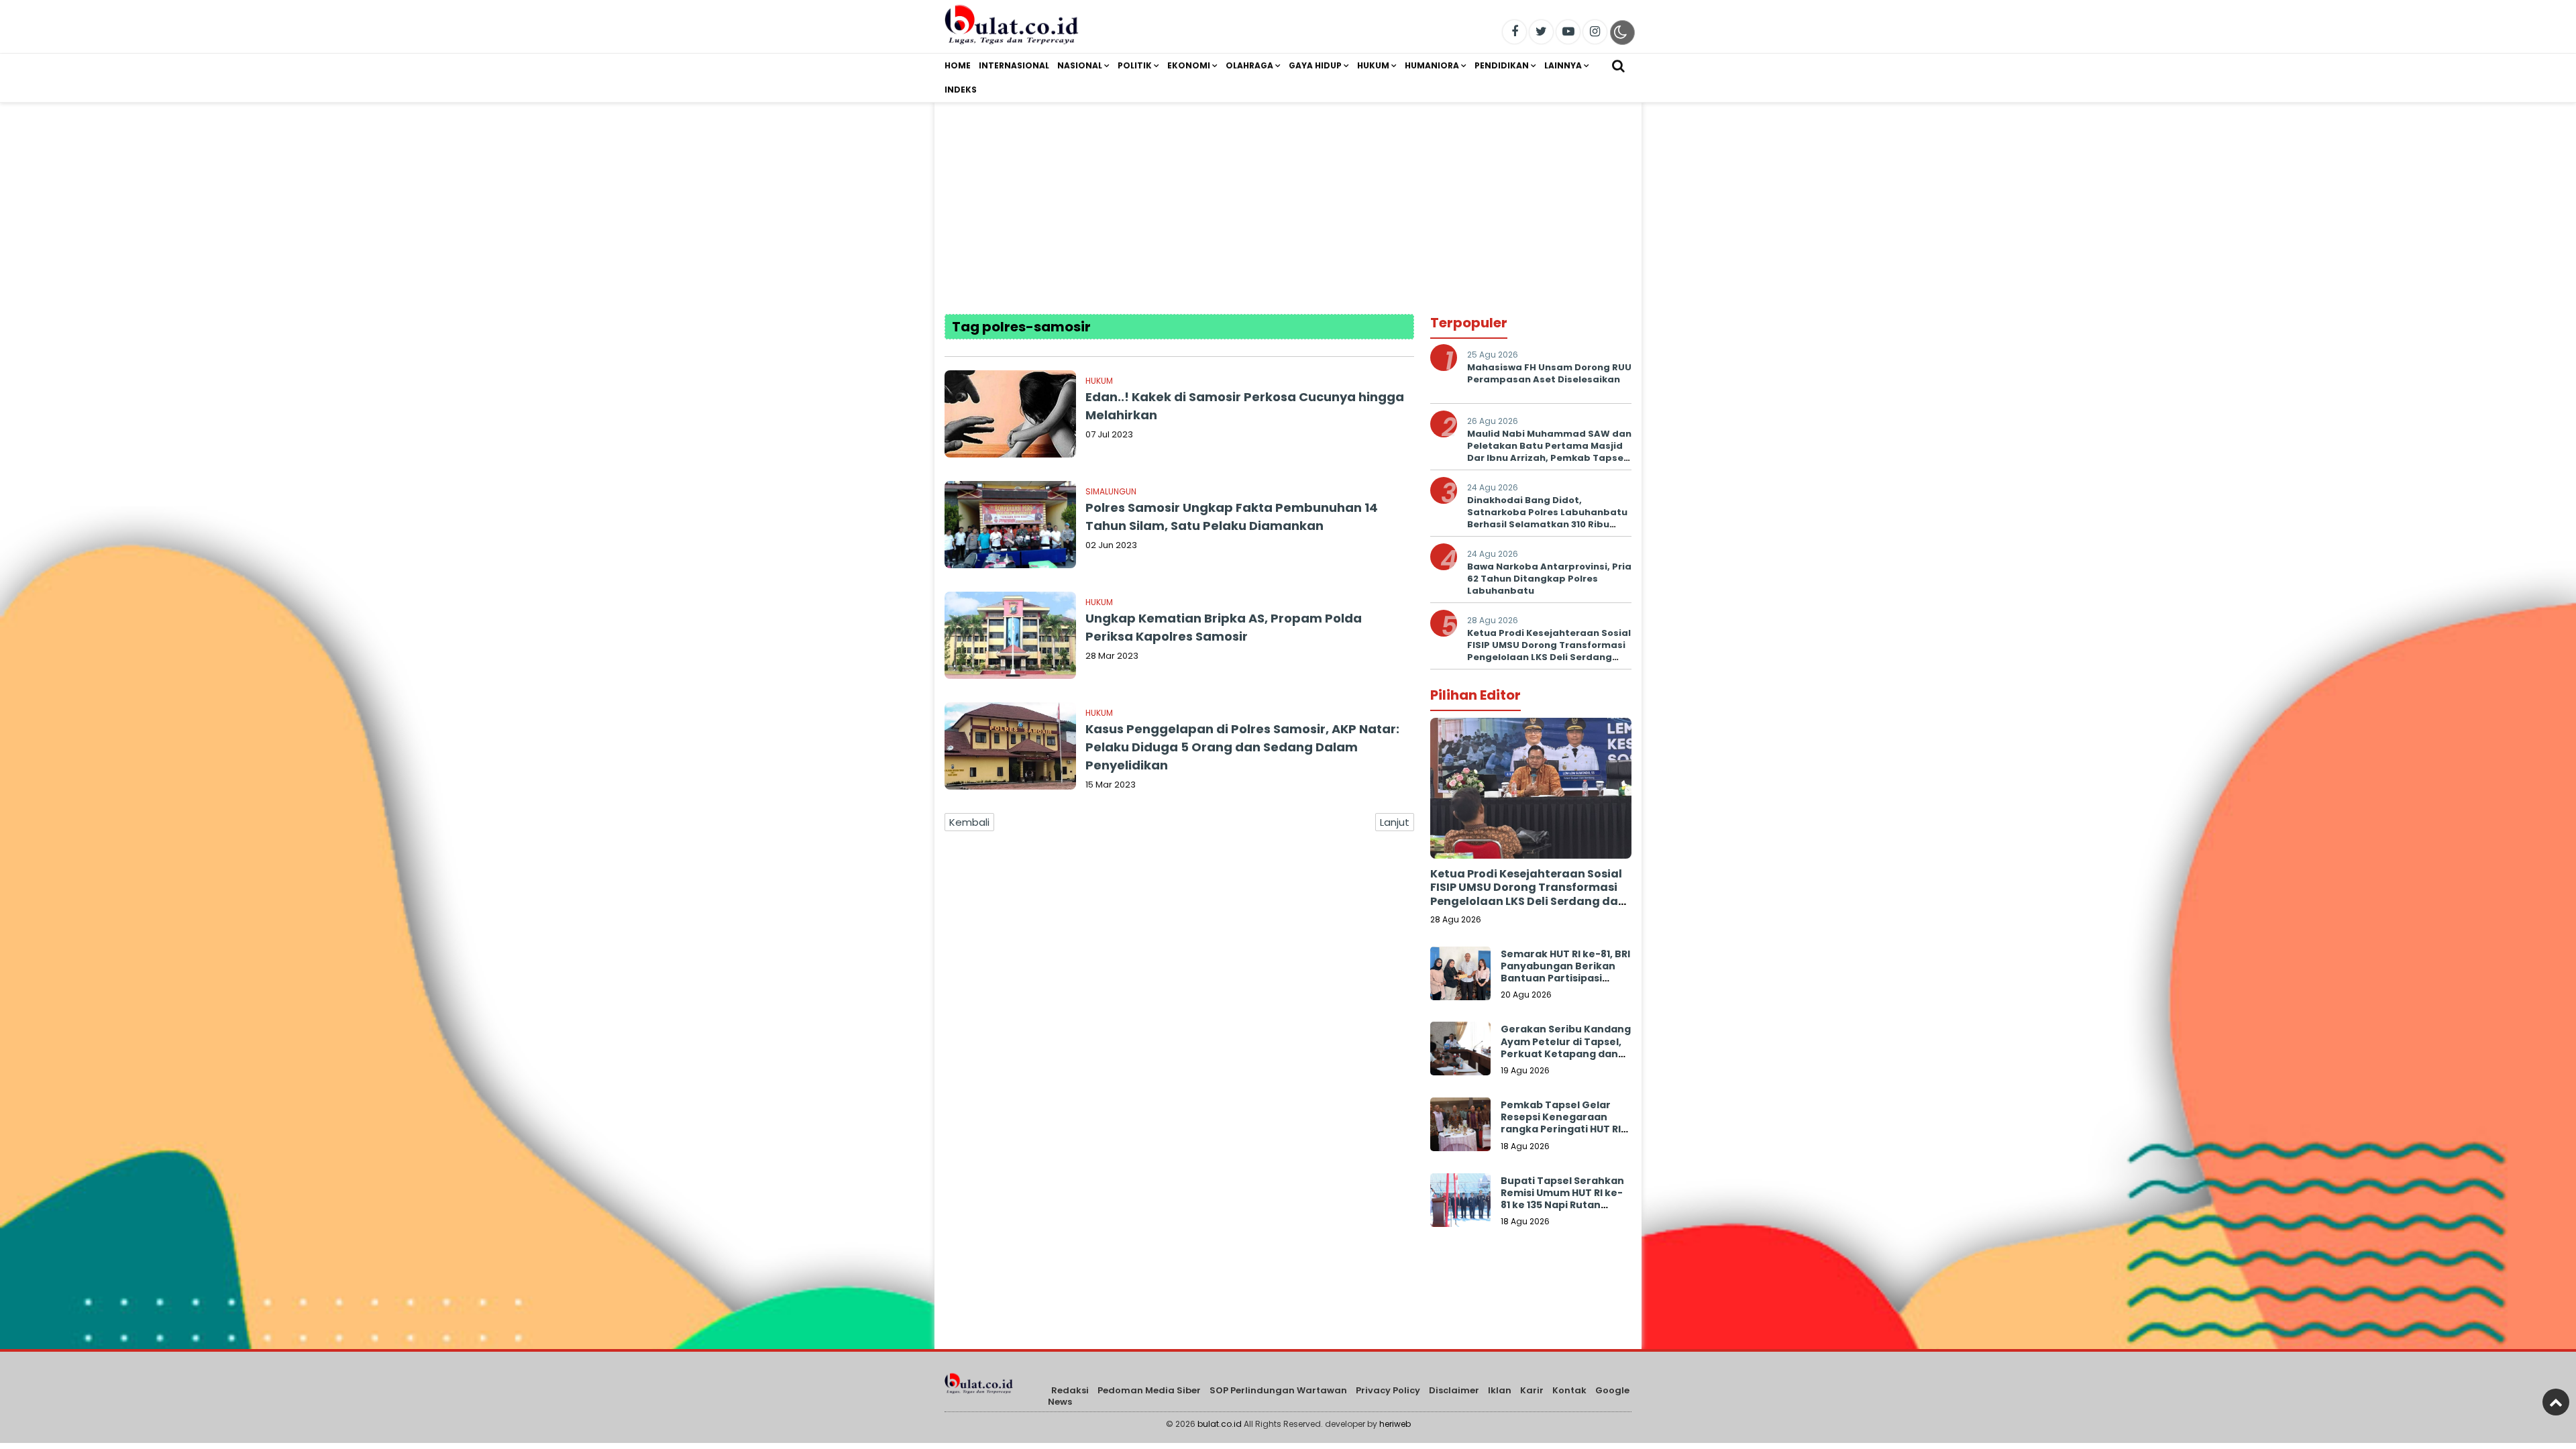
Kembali (969, 822)
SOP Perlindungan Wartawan (1278, 1390)
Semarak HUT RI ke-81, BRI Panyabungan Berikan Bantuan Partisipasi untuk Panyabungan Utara (1565, 978)
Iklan (1500, 1390)
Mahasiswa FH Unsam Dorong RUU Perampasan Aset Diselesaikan (1549, 373)
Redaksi (1070, 1390)
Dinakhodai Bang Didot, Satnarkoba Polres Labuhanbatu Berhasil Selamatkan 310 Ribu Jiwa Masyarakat (1547, 519)
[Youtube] (1568, 32)
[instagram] (1595, 32)
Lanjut (1395, 822)
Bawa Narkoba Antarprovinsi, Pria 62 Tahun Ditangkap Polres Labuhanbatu (1549, 579)
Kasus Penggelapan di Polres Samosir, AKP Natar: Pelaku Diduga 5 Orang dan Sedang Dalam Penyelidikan (1242, 747)
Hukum (1373, 65)
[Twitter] (1541, 32)
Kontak (1569, 1390)
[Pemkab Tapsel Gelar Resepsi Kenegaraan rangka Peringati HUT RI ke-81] (1460, 1128)
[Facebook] (1514, 32)
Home (958, 65)
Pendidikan (1502, 65)
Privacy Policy (1388, 1390)
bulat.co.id (1220, 1424)
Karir (1532, 1390)
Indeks (961, 90)
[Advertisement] (1288, 197)
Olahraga (1249, 65)
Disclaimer (1454, 1390)
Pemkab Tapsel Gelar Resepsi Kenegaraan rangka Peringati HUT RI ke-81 (1561, 1123)
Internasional (1014, 65)
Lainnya (1563, 65)
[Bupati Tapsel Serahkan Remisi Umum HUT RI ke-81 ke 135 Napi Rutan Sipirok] (1460, 1203)
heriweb (1395, 1424)
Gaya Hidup (1315, 65)
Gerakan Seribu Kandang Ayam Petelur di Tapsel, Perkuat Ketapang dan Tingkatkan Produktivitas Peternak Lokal (1566, 1060)
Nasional (1080, 65)
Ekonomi (1189, 65)
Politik (1135, 65)
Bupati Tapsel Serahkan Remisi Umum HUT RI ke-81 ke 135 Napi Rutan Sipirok (1562, 1199)
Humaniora (1432, 65)
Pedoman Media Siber (1149, 1390)
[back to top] (2556, 1402)
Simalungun (1111, 491)
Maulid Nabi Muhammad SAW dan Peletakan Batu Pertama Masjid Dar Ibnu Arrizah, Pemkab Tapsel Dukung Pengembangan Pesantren (1549, 458)
